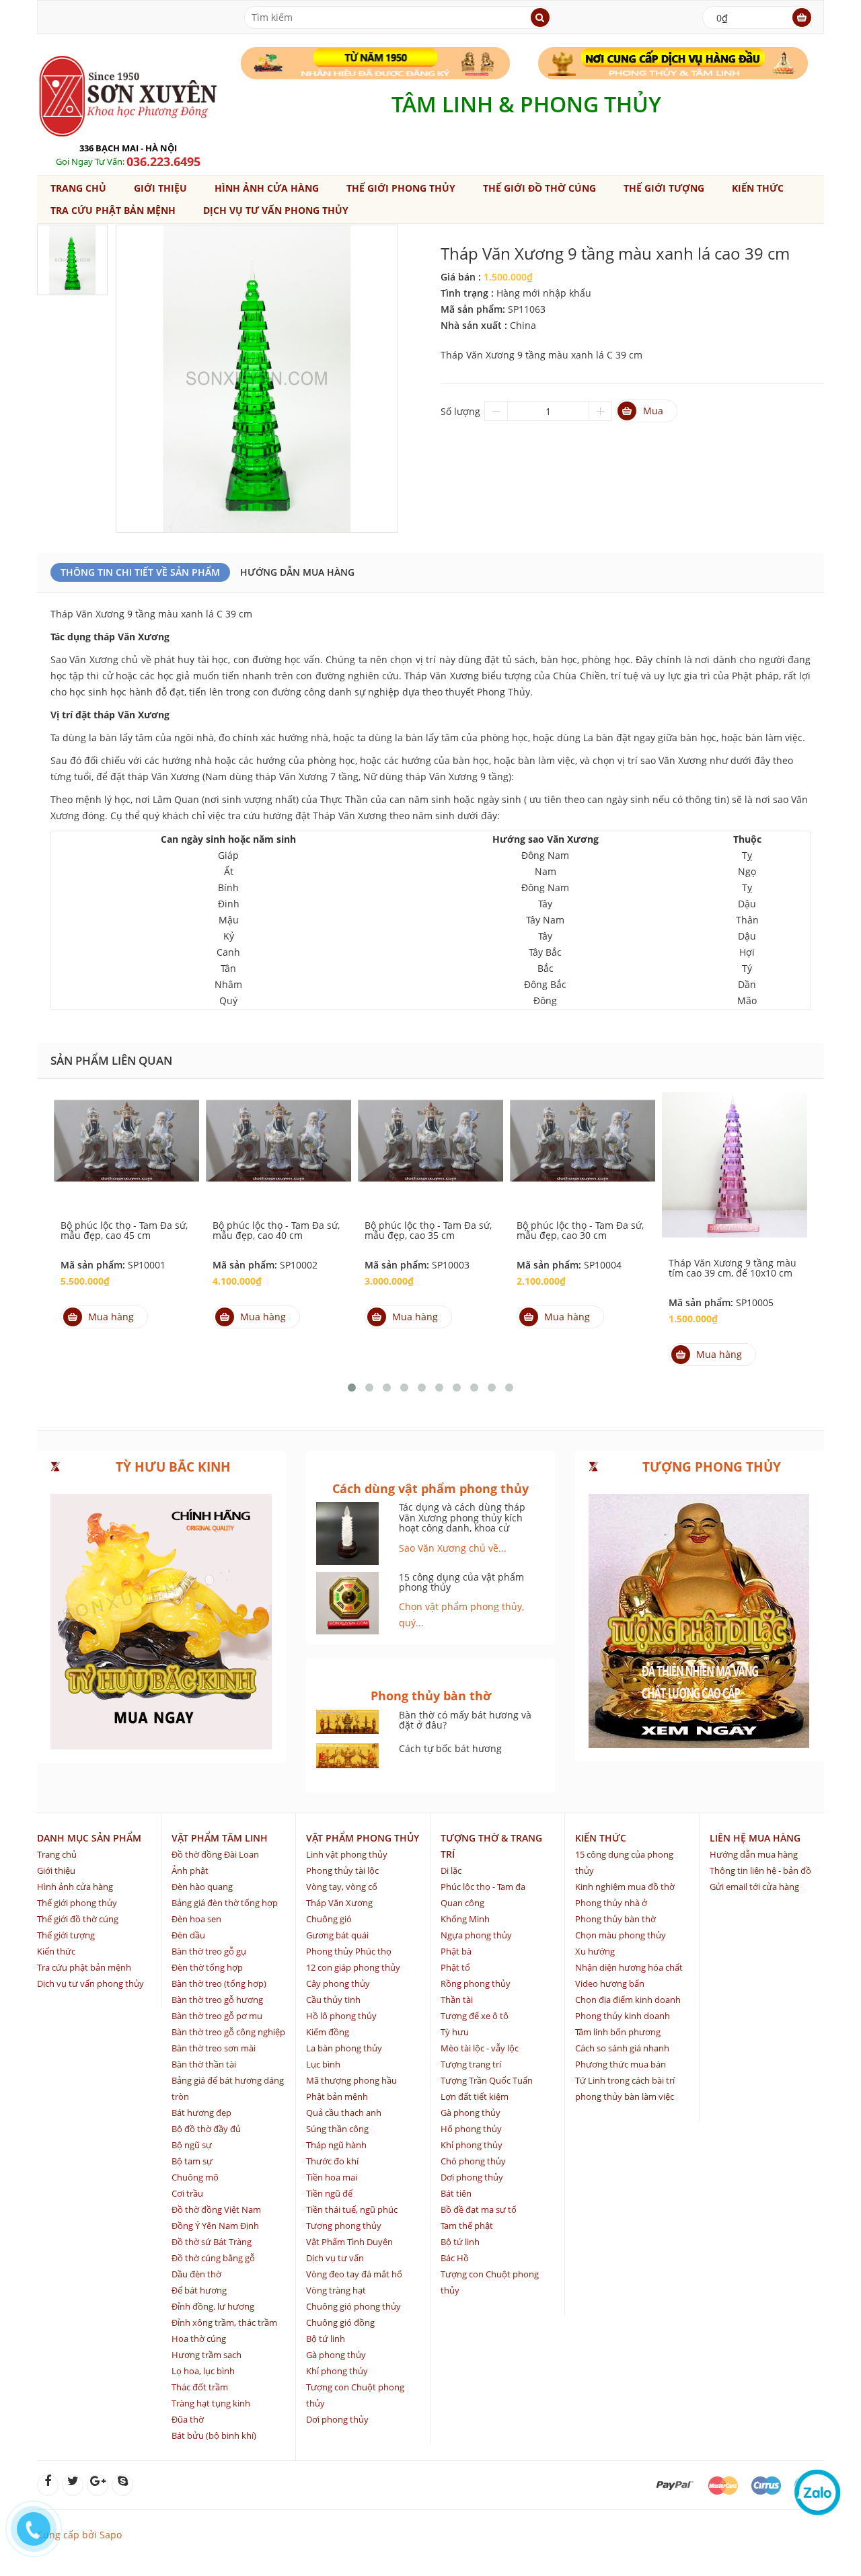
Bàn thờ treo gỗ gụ (209, 1951)
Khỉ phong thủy (337, 2371)
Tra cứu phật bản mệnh (113, 210)
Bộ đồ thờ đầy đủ (206, 2129)
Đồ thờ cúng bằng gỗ (213, 2258)
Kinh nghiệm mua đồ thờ (625, 1887)
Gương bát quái (337, 1935)
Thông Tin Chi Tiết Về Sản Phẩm (140, 572)
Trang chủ (78, 188)
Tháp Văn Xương (339, 1903)
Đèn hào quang (202, 1887)
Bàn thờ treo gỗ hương (217, 2000)
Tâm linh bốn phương (618, 2032)
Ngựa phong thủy (476, 1935)
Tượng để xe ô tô (475, 2016)
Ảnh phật (190, 1870)
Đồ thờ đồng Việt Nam (216, 2209)
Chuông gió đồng (340, 2322)
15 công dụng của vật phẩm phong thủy (461, 1582)
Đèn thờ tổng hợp (207, 1967)
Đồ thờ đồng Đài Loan (215, 1854)
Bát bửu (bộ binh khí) (214, 2435)
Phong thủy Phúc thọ (349, 1951)
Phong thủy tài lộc (342, 1870)
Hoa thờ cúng (199, 2339)
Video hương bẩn (610, 1983)
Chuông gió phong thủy (353, 2306)
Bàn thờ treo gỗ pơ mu (217, 2016)
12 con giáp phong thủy (353, 1967)
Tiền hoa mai (332, 2177)
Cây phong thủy (338, 1983)
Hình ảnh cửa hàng (267, 188)
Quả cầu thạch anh (344, 2113)
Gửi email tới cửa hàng (754, 1887)
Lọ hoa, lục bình (203, 2371)
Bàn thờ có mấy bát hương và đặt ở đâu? (465, 1720)
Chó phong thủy (473, 2161)
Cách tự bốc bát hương (450, 1748)
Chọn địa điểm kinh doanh (628, 2000)
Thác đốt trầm (200, 2387)
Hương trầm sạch (207, 2355)
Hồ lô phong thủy (341, 2016)
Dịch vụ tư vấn (335, 2258)
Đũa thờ (188, 2419)
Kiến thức (758, 188)
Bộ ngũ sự (192, 2145)
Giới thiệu (160, 188)
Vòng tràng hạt (336, 2290)
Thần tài (457, 2000)
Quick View (126, 1139)
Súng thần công (337, 2129)
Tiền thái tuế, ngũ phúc (352, 2209)
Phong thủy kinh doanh (623, 2016)
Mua (653, 411)
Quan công (462, 1903)
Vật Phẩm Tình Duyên (349, 2242)
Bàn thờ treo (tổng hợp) (219, 1983)
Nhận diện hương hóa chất (629, 1967)
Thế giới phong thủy (401, 188)
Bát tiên (456, 2193)
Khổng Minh (465, 1919)
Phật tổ (455, 1967)
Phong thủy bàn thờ (615, 1919)
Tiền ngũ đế (329, 2193)
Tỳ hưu (455, 2032)
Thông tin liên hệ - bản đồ (760, 1870)
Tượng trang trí (471, 2064)
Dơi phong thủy (337, 2419)
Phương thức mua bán (621, 2064)
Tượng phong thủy (344, 2226)
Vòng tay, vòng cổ (342, 1887)
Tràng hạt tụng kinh (211, 2403)
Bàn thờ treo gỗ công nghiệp (228, 2032)
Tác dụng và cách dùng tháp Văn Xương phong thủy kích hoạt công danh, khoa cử (462, 1517)
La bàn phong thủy (344, 2048)
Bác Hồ (455, 2258)
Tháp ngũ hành (336, 2145)
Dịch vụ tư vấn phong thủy (276, 210)
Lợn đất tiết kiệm (475, 2096)
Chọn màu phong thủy (621, 1935)
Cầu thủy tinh (333, 2000)
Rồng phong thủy (476, 1983)
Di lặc (451, 1870)
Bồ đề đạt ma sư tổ (479, 2209)
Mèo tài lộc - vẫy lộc (480, 2048)
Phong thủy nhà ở (611, 1903)
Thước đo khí (332, 2161)
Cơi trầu (187, 2193)
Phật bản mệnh (337, 2096)
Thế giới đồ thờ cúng (539, 188)
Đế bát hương (199, 2290)
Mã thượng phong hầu (351, 2080)
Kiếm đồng (328, 2032)
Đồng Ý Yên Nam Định (215, 2226)
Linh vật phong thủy (347, 1854)
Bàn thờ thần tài (204, 2064)
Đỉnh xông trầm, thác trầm (224, 2322)
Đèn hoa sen (196, 1919)
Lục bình (323, 2064)
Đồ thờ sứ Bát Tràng (212, 2242)
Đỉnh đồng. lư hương (213, 2306)
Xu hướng (595, 1951)
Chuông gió (329, 1919)
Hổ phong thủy (471, 2129)
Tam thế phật (467, 2226)
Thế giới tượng (664, 188)
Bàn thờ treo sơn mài (214, 2048)
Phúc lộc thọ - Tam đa (483, 1887)
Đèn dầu (188, 1935)
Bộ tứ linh (326, 2339)
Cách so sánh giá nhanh (622, 2048)
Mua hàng (111, 1317)
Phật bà (456, 1951)
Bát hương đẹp (201, 2113)
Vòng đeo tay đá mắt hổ (354, 2274)
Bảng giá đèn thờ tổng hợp (225, 1903)
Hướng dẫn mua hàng (297, 572)
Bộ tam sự (192, 2161)
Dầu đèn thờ (196, 2274)
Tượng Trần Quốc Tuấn (487, 2080)
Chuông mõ (195, 2177)
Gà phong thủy (336, 2355)
